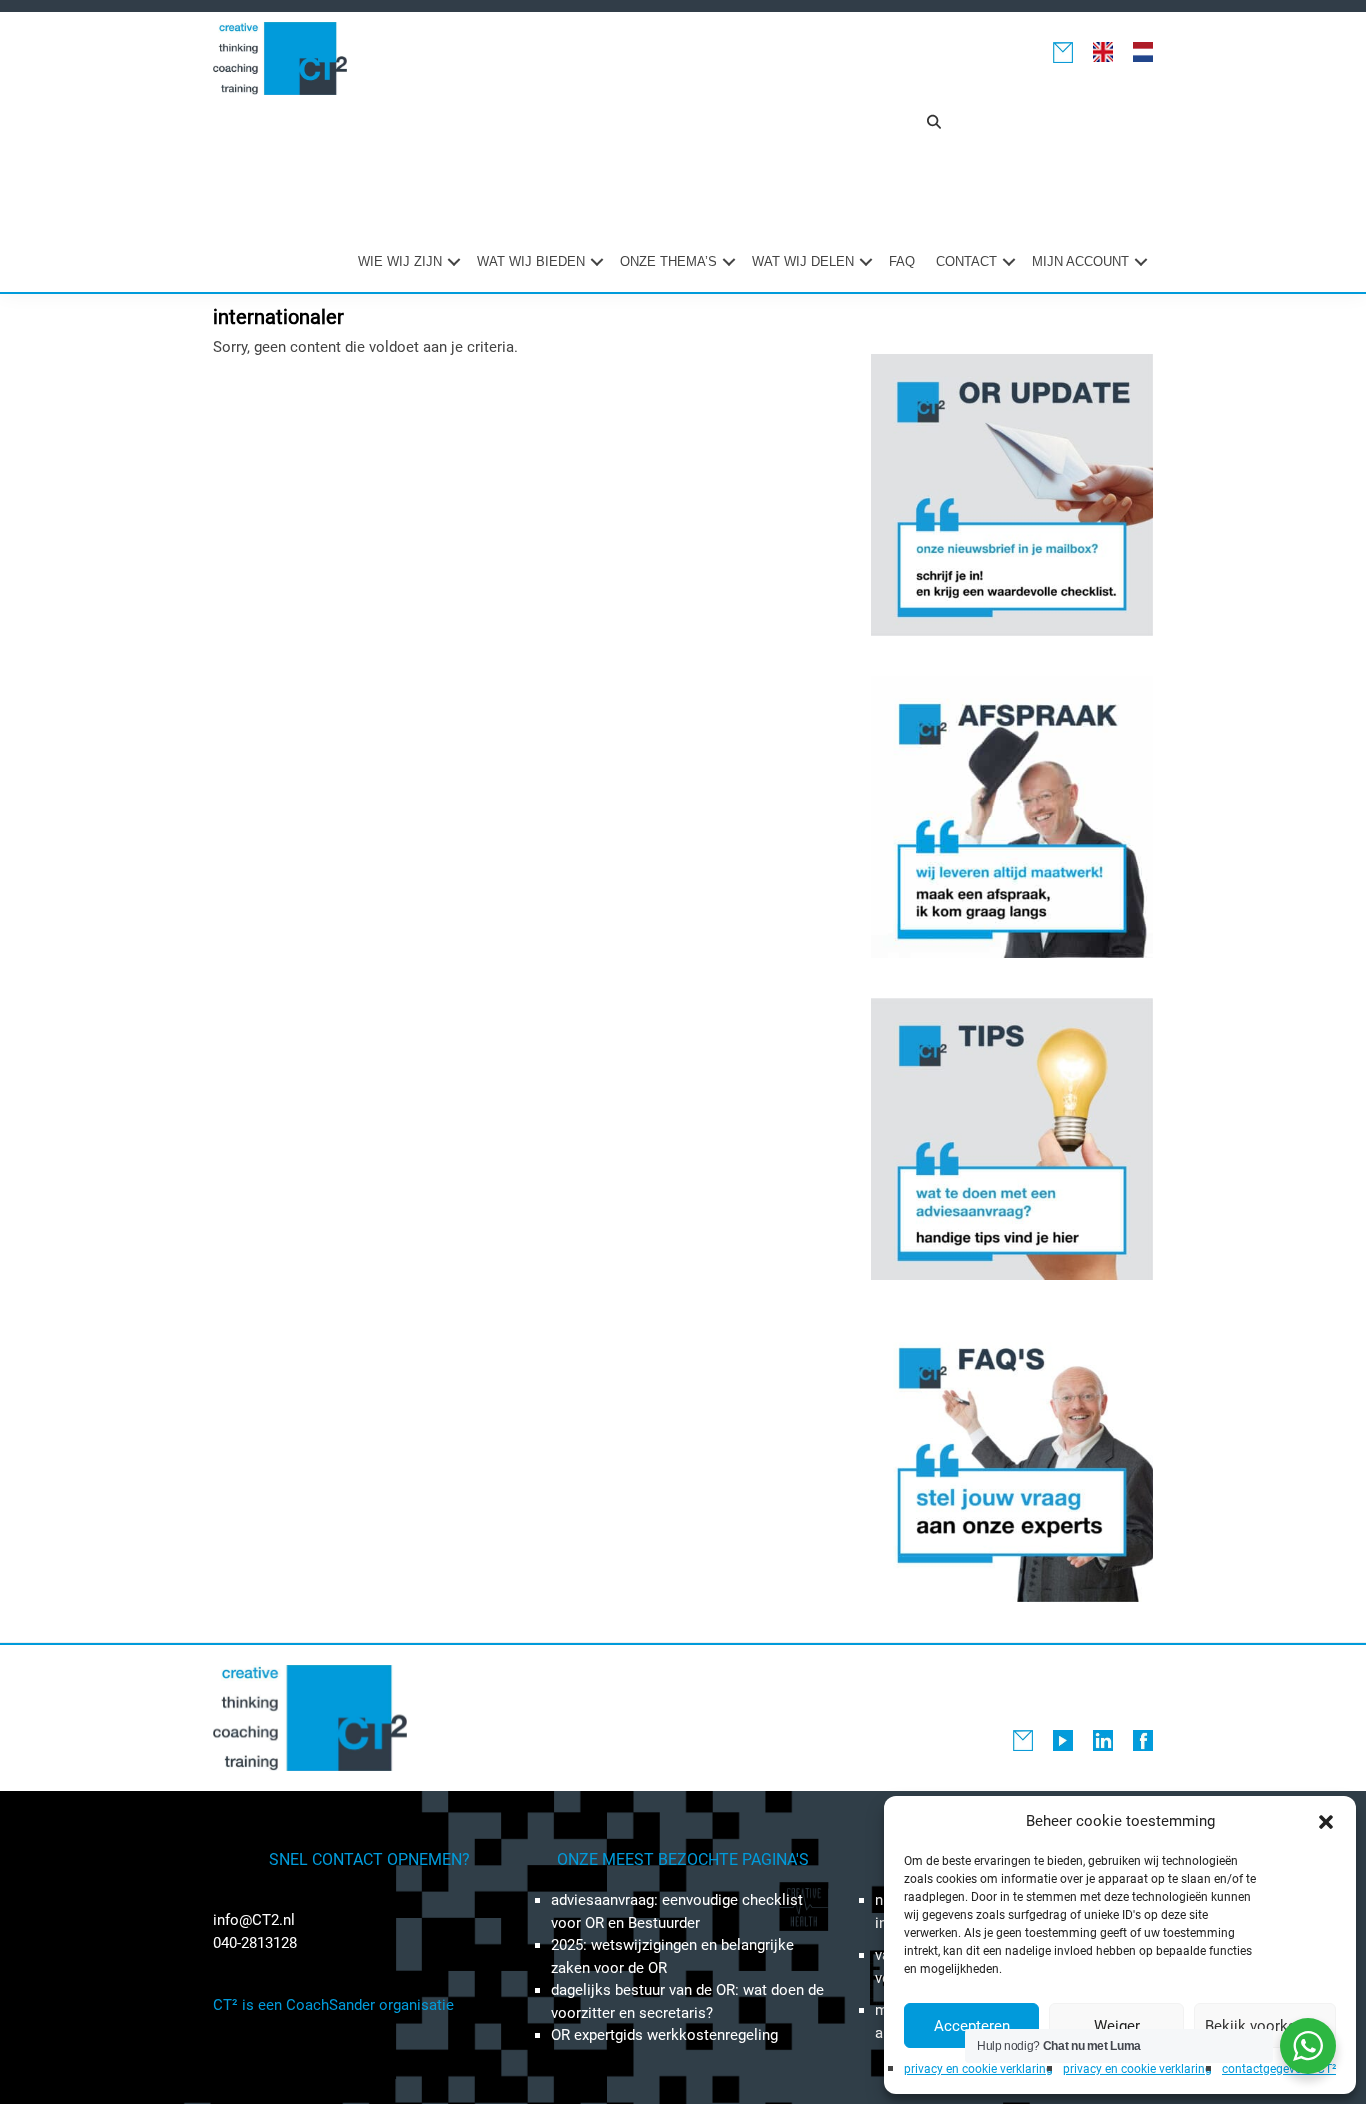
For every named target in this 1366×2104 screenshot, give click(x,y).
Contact (966, 261)
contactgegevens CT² (1279, 2069)
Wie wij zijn (400, 261)
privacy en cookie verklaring (978, 2069)
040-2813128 (255, 1943)
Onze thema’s (668, 261)
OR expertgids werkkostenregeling (664, 2035)
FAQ (902, 261)
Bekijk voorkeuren (1265, 2026)
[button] (1326, 1822)
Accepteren (972, 2026)
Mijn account (1080, 261)
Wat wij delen (803, 261)
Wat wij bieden (531, 261)
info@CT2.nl (254, 1920)
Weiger (1117, 2026)
